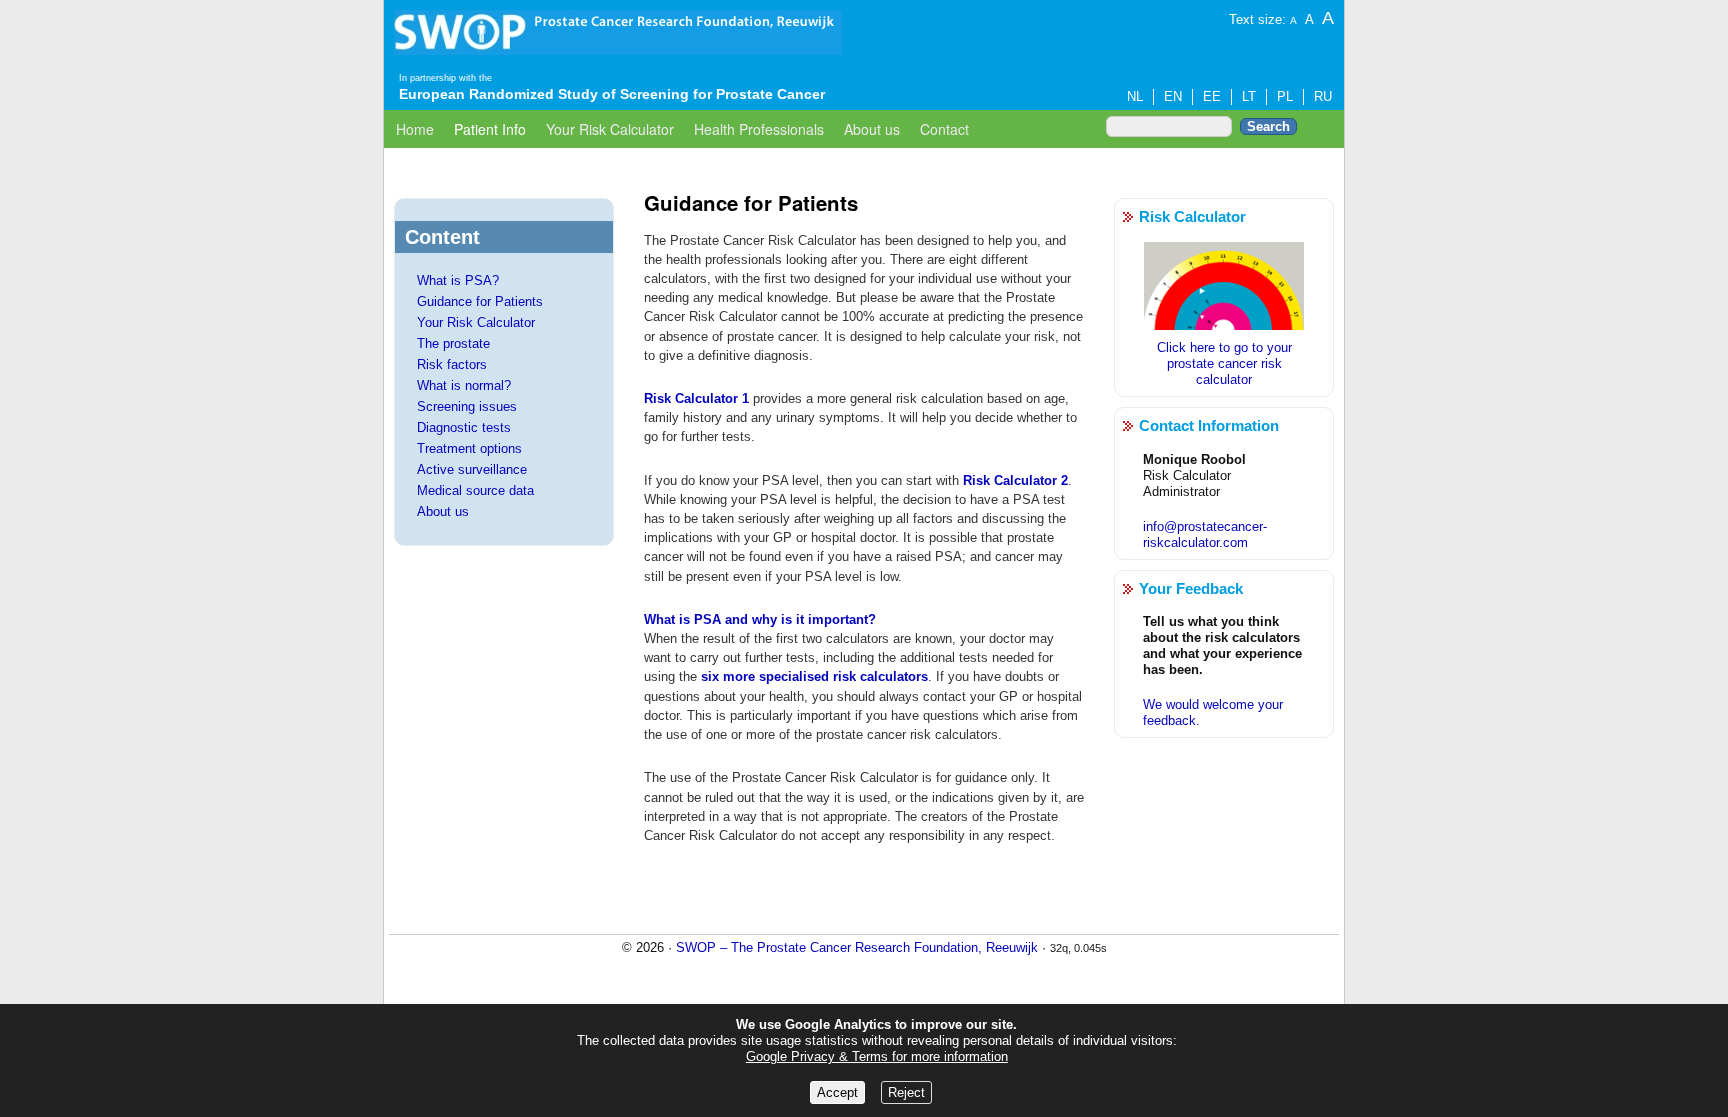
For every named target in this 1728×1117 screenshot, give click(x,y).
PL (1285, 96)
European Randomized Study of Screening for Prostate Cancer (612, 94)
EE (1212, 96)
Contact (944, 129)
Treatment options (469, 448)
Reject (906, 1092)
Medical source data (475, 490)
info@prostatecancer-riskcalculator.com (1205, 534)
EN (1173, 96)
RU (1323, 96)
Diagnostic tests (464, 427)
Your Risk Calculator (610, 129)
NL (1135, 96)
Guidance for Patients (480, 301)
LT (1249, 96)
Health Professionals (759, 129)
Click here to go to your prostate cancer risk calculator (1224, 363)
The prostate (453, 343)
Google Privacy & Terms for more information (877, 1056)
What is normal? (464, 385)
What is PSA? (458, 280)
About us (872, 129)
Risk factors (452, 364)
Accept (837, 1092)
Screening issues (467, 406)
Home (415, 129)
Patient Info (490, 129)
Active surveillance (472, 469)
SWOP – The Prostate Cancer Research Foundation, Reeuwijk (857, 947)
